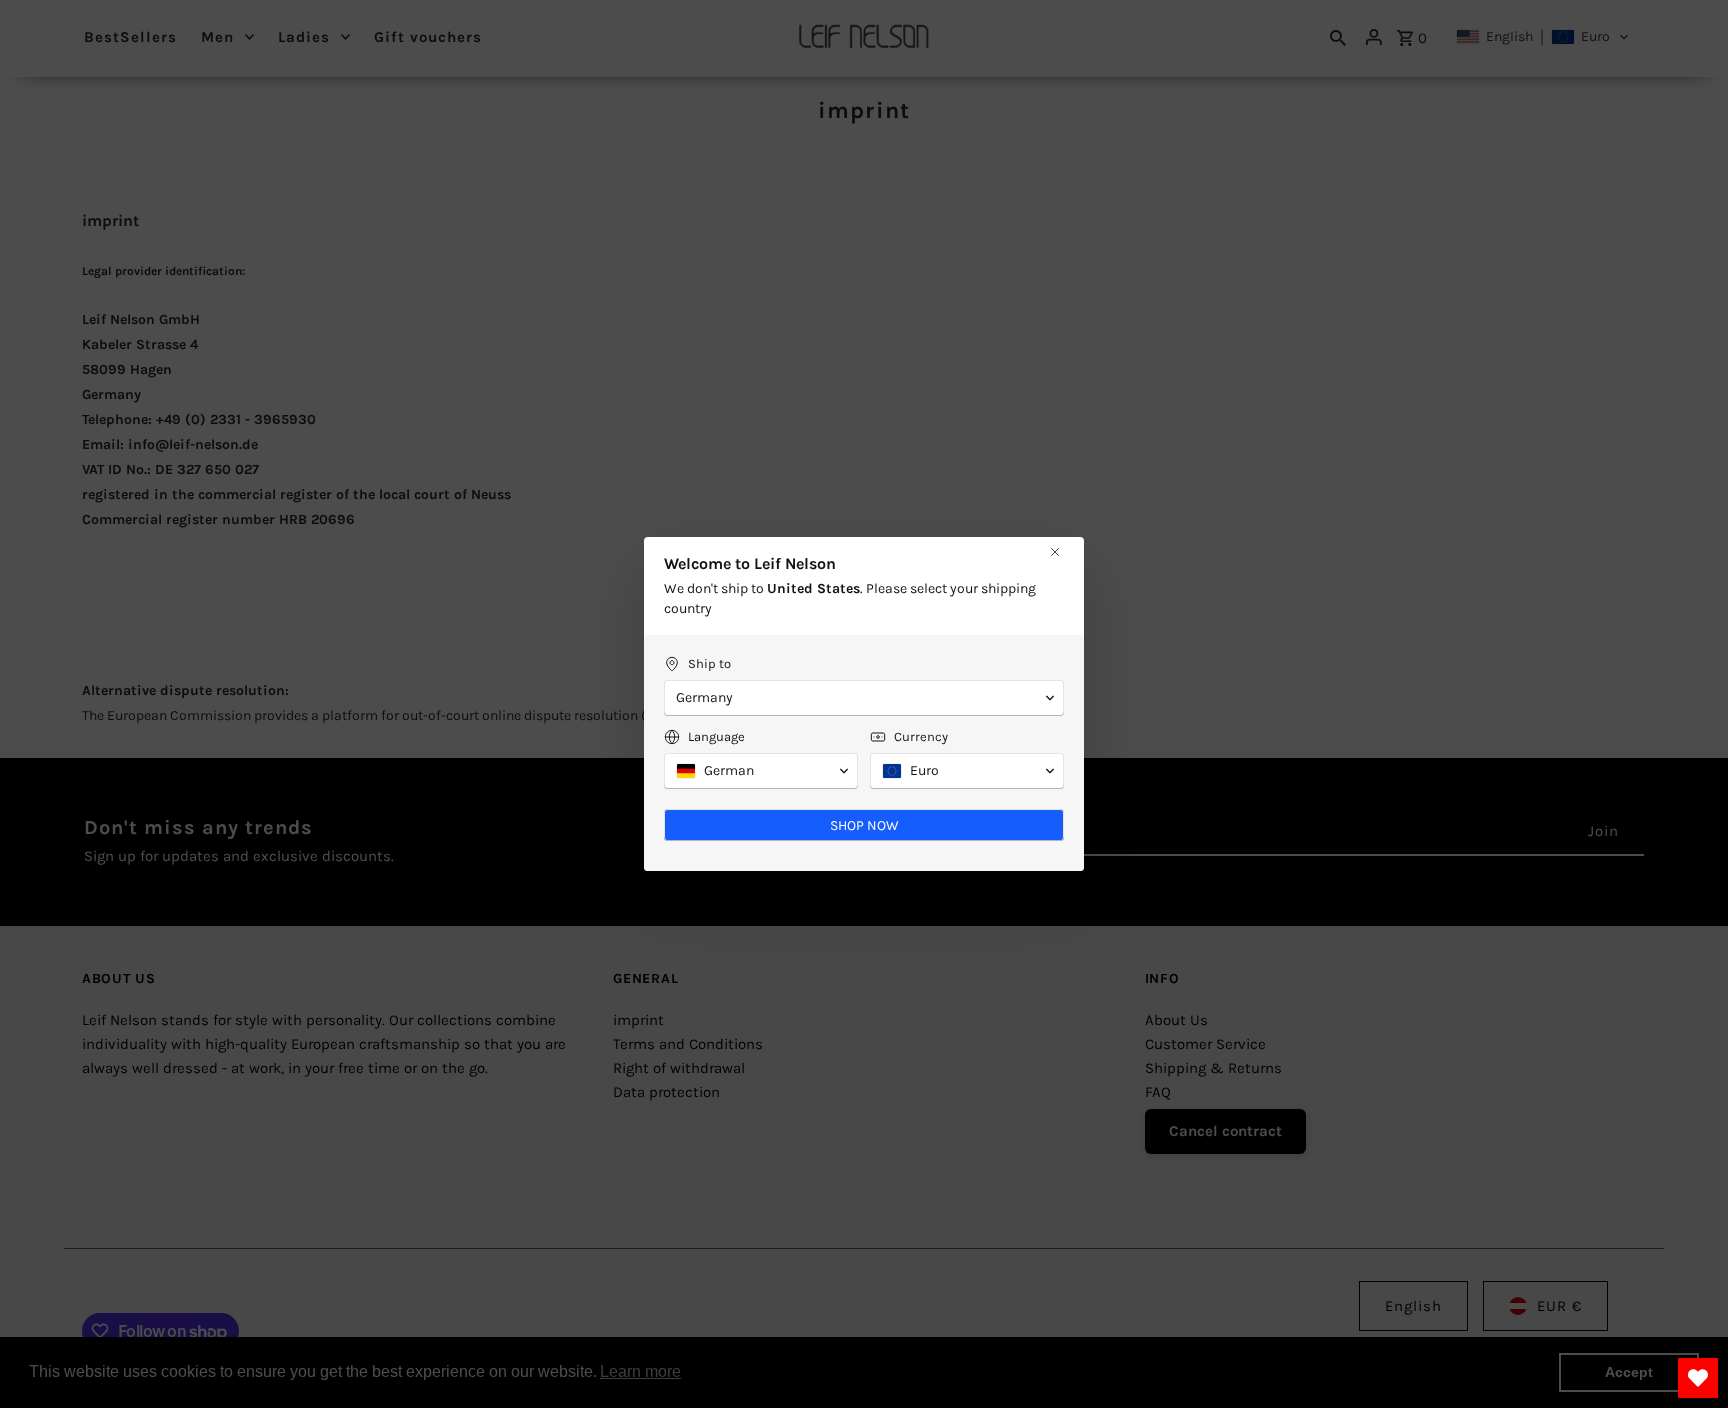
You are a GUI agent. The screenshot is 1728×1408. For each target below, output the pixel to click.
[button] (864, 698)
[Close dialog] (1055, 552)
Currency (921, 736)
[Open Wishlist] (1698, 1378)
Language (716, 736)
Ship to (709, 663)
